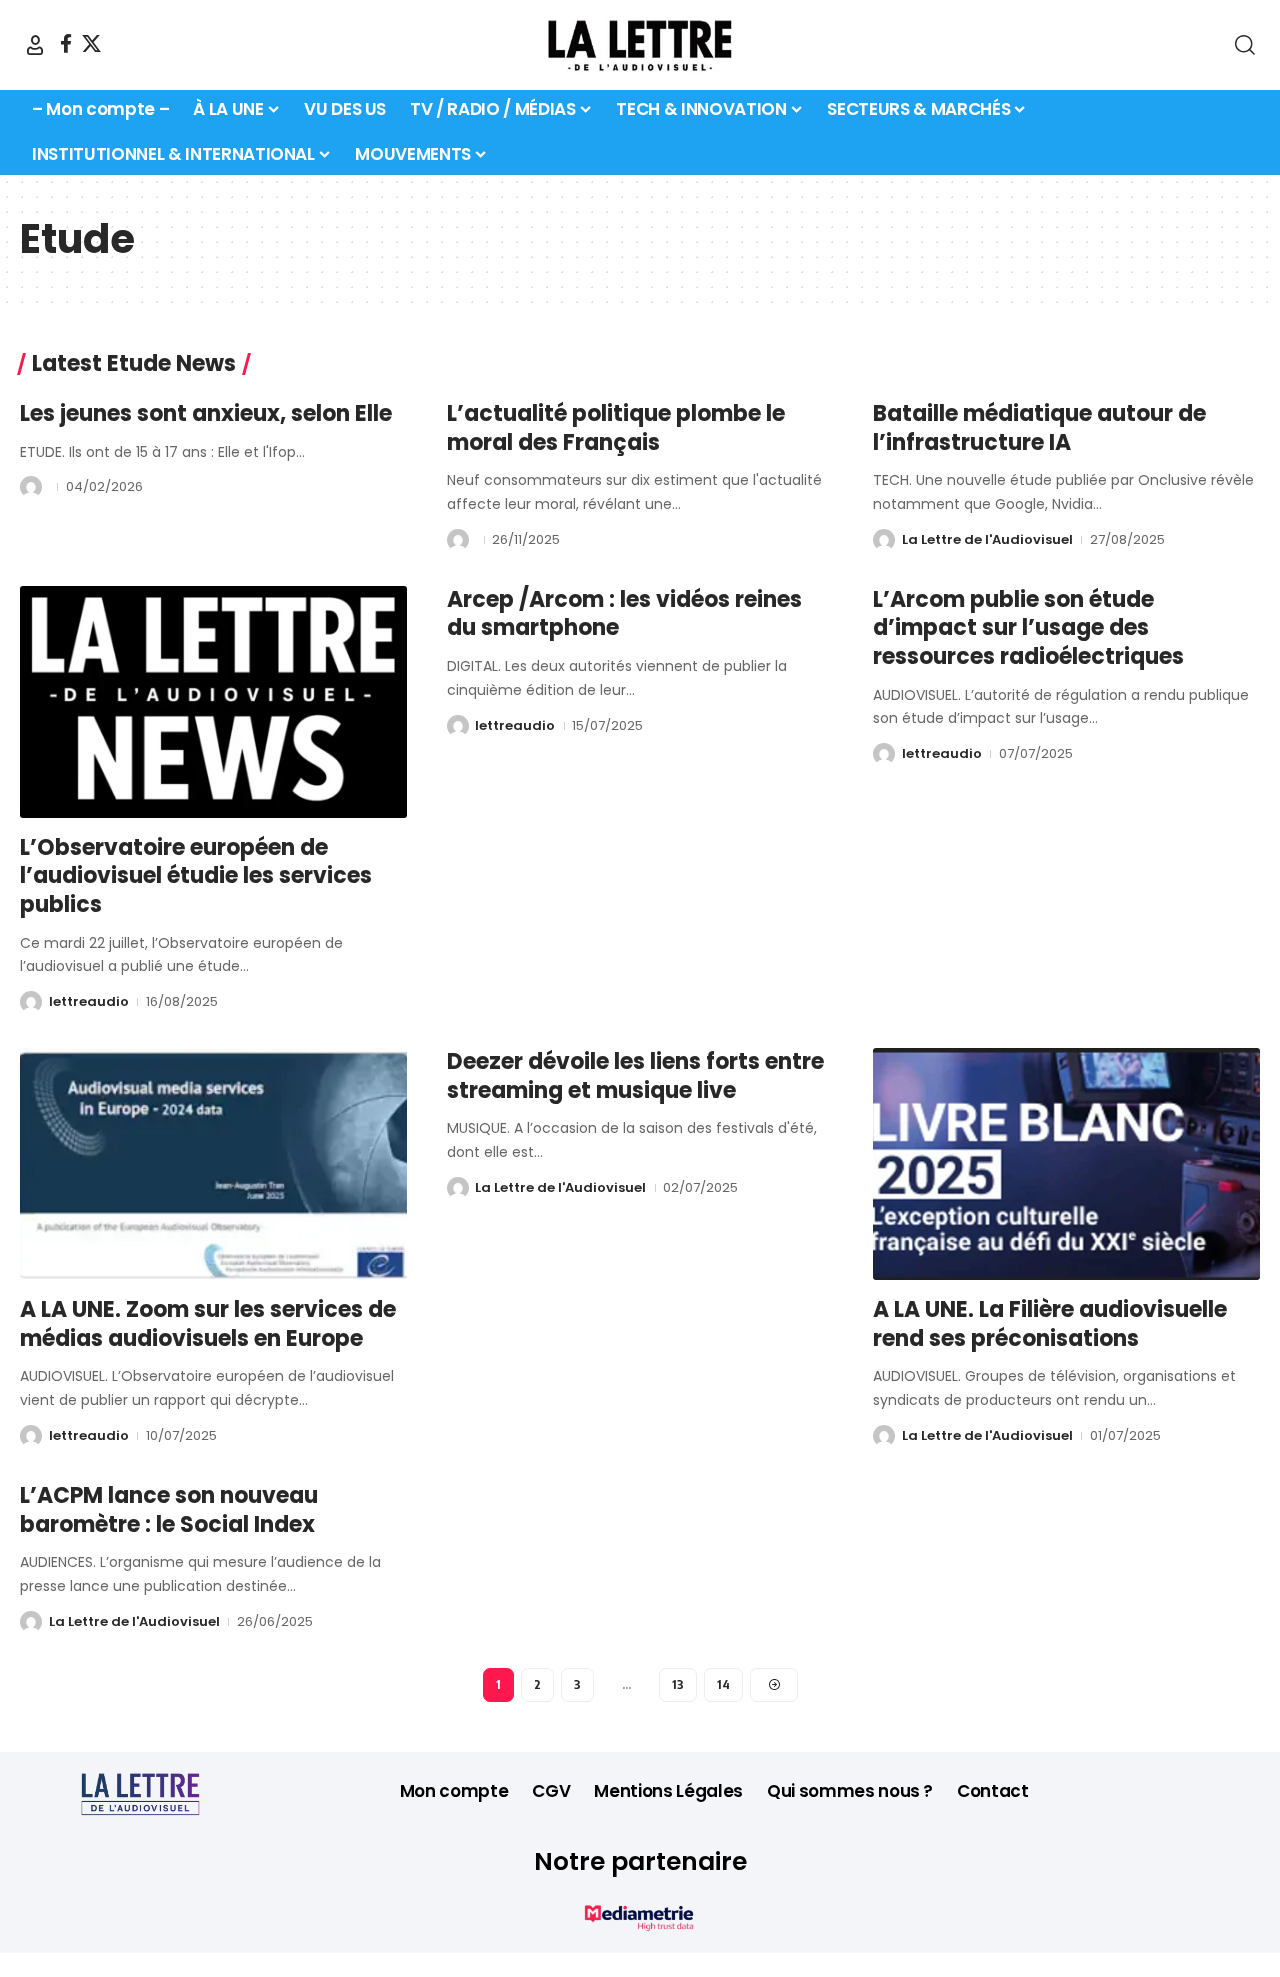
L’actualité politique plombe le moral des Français (616, 428)
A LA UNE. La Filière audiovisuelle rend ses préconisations (1050, 1324)
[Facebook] (66, 43)
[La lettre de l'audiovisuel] (640, 45)
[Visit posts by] (31, 487)
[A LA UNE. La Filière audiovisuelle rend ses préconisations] (1066, 1164)
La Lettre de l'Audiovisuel (987, 539)
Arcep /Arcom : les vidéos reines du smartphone (624, 614)
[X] (91, 43)
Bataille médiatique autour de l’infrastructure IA (1039, 428)
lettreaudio (89, 1001)
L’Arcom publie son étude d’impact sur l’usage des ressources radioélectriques (1028, 628)
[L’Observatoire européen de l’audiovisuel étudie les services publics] (213, 702)
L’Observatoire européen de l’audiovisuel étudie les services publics (196, 876)
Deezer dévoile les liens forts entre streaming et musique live (635, 1076)
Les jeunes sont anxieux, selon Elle (206, 413)
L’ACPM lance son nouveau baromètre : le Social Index (169, 1510)
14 (723, 1684)
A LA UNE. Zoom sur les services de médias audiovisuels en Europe (208, 1324)
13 (678, 1684)
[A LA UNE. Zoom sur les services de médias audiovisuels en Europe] (213, 1164)
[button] (35, 45)
